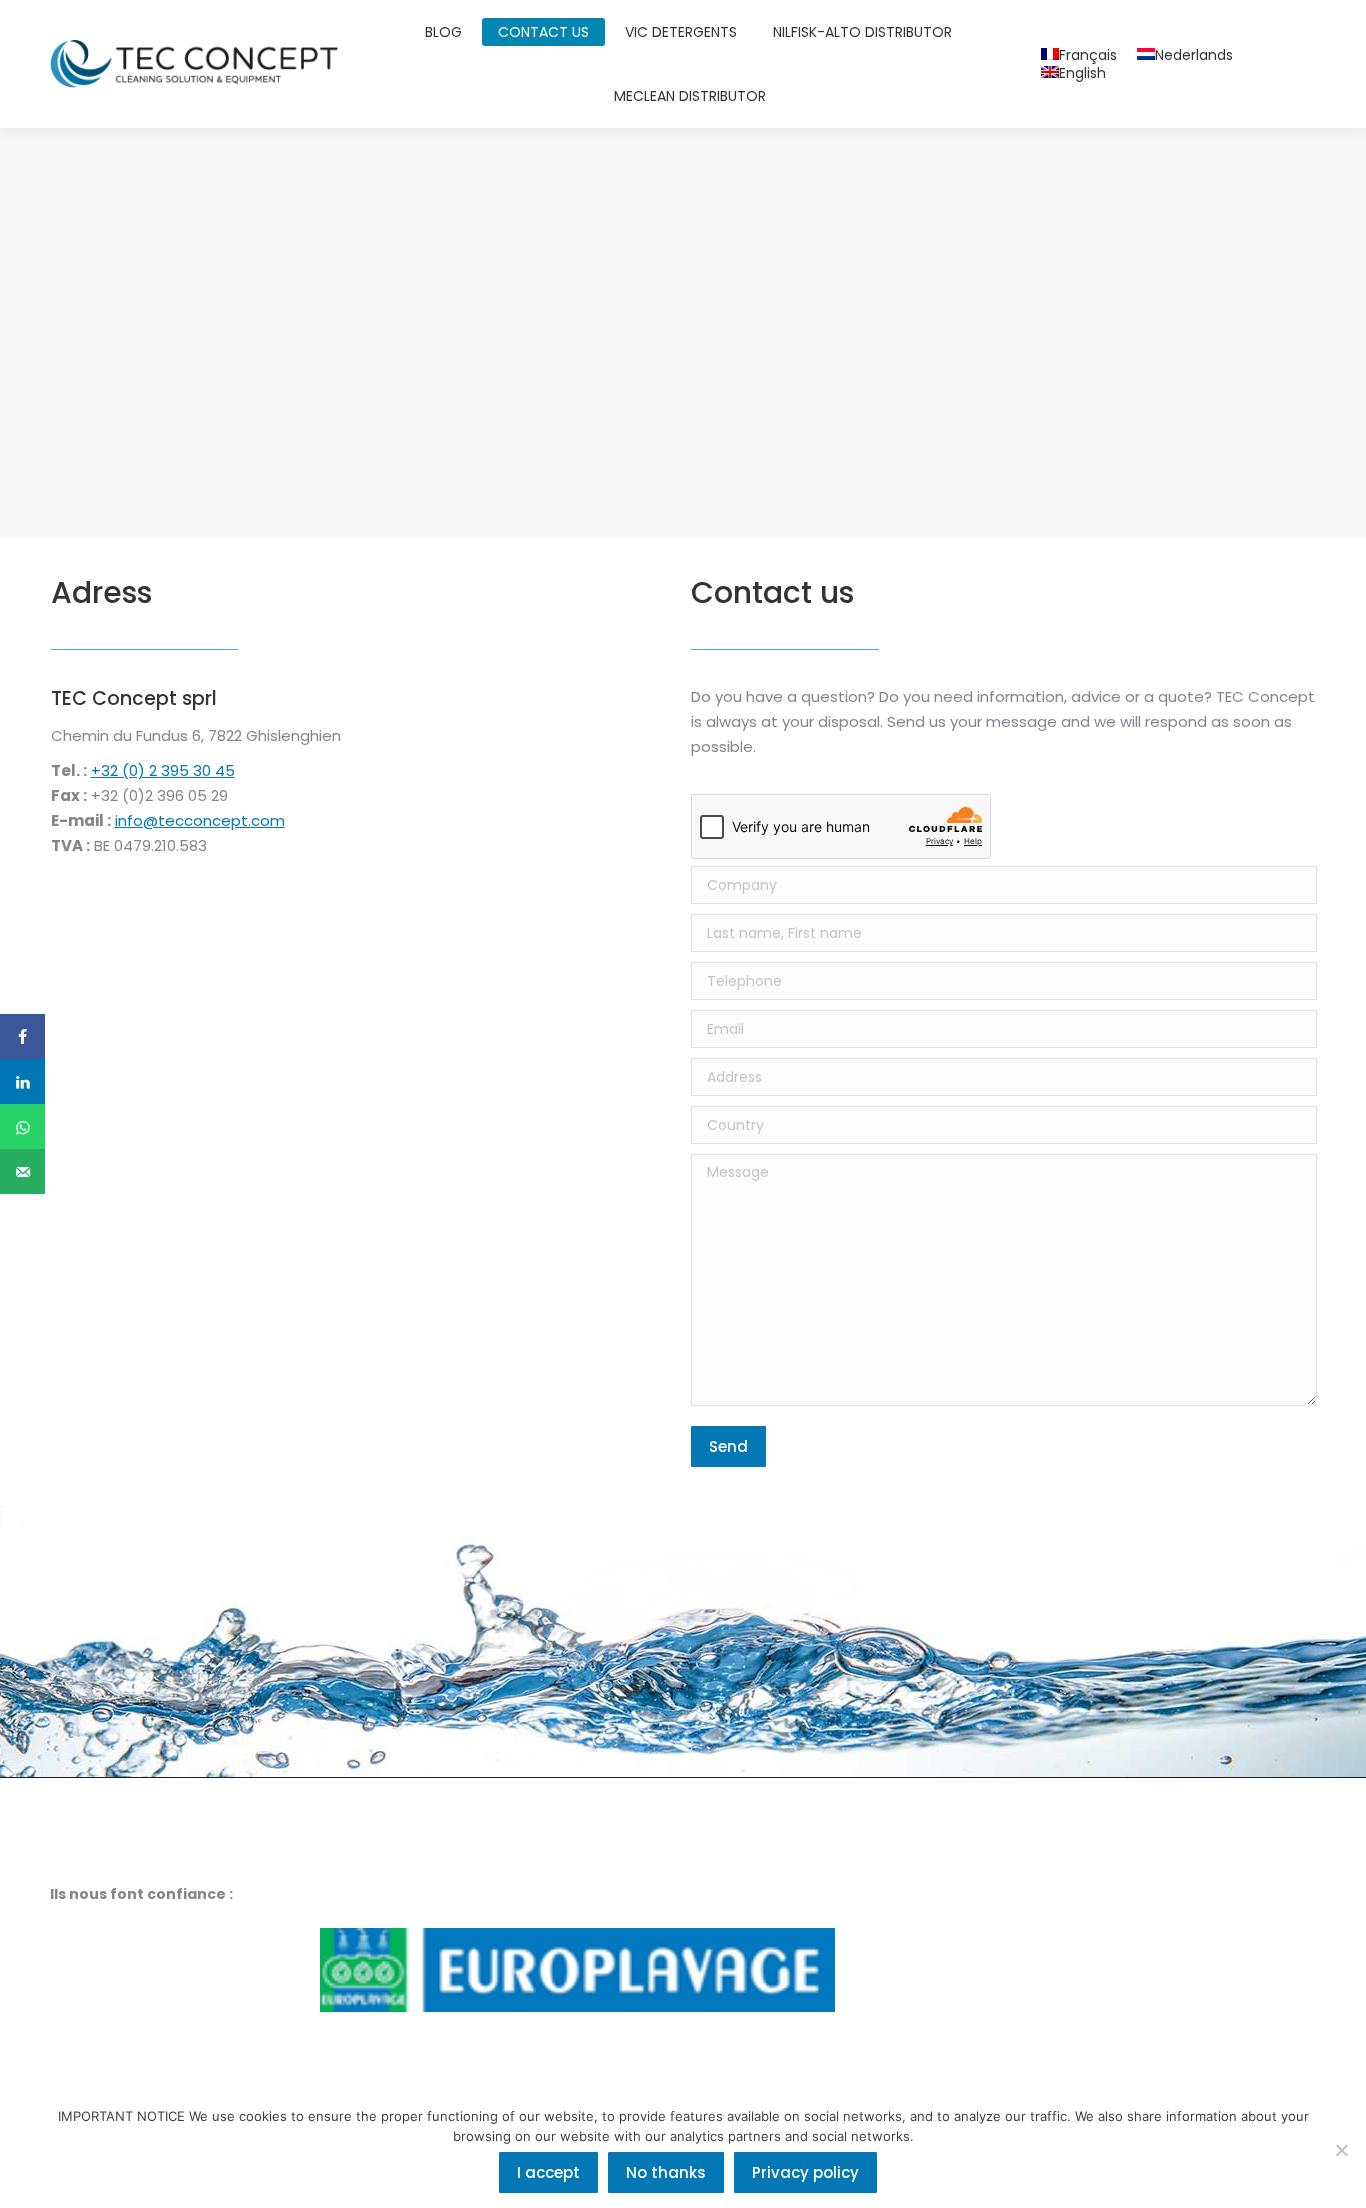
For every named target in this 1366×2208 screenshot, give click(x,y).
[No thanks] (1341, 2150)
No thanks (666, 2172)
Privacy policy (805, 2172)
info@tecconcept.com (200, 820)
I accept (548, 2172)
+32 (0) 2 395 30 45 (163, 770)
